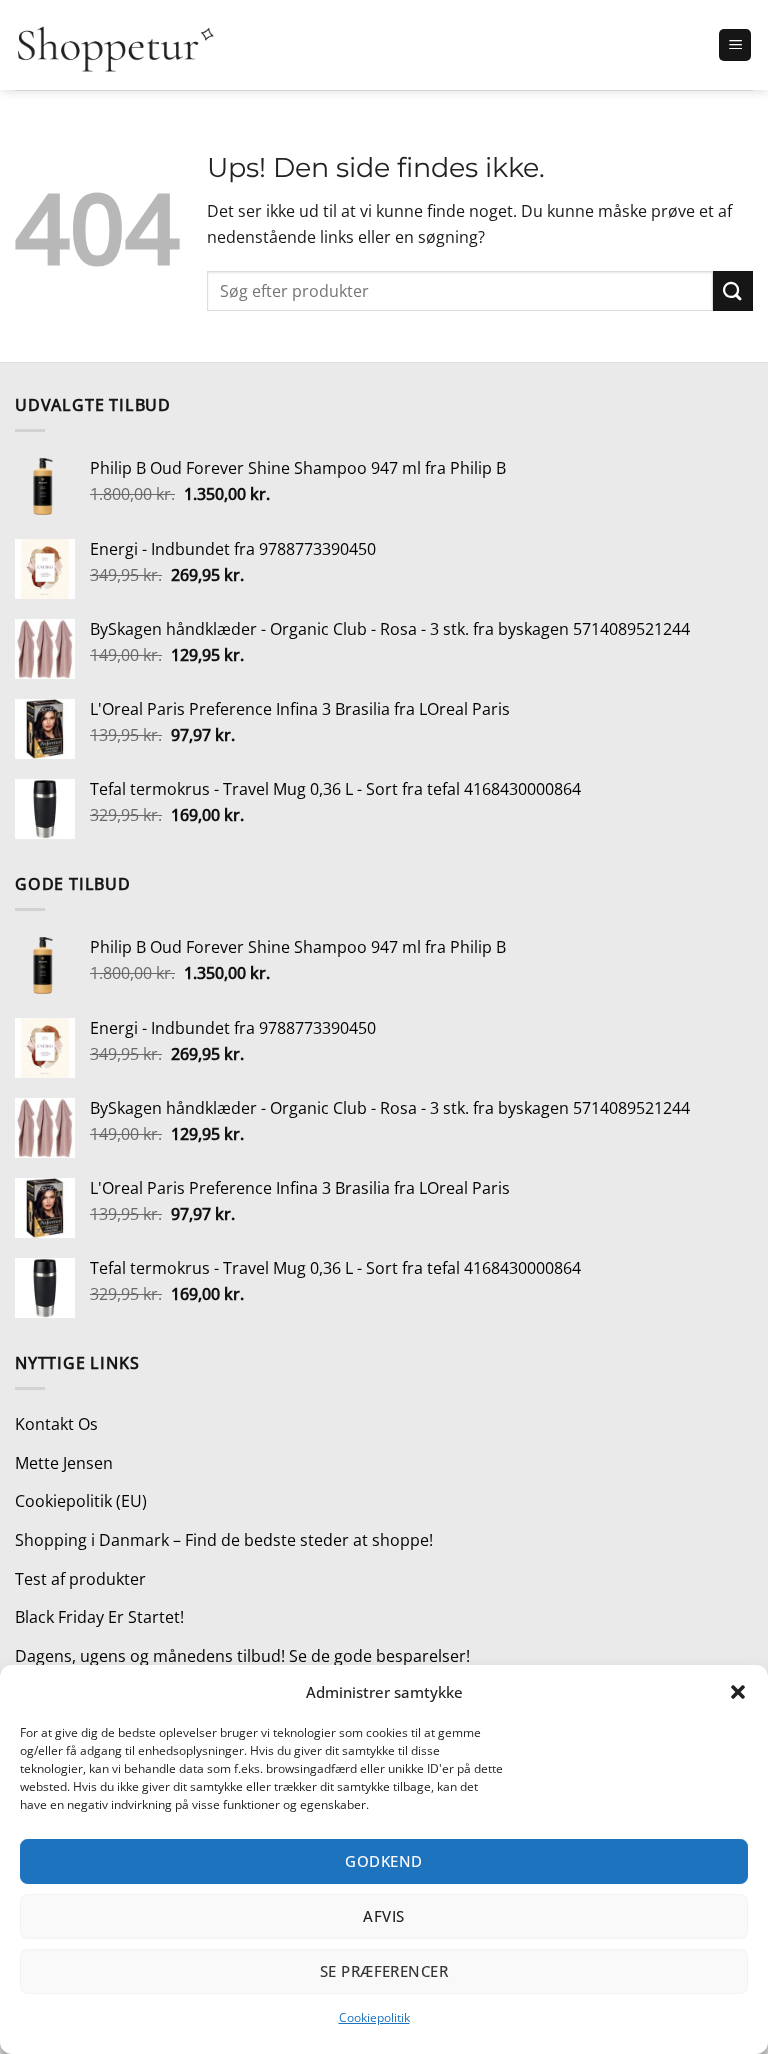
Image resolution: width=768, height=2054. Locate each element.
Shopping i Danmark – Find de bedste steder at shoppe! (224, 1540)
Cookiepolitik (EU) (81, 1501)
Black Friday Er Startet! (99, 1617)
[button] (738, 1692)
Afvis (383, 1916)
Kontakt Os (56, 1424)
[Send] (733, 290)
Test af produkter (80, 1579)
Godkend (383, 1861)
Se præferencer (384, 1971)
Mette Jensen (64, 1463)
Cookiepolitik (374, 2017)
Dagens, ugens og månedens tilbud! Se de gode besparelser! (242, 1656)
